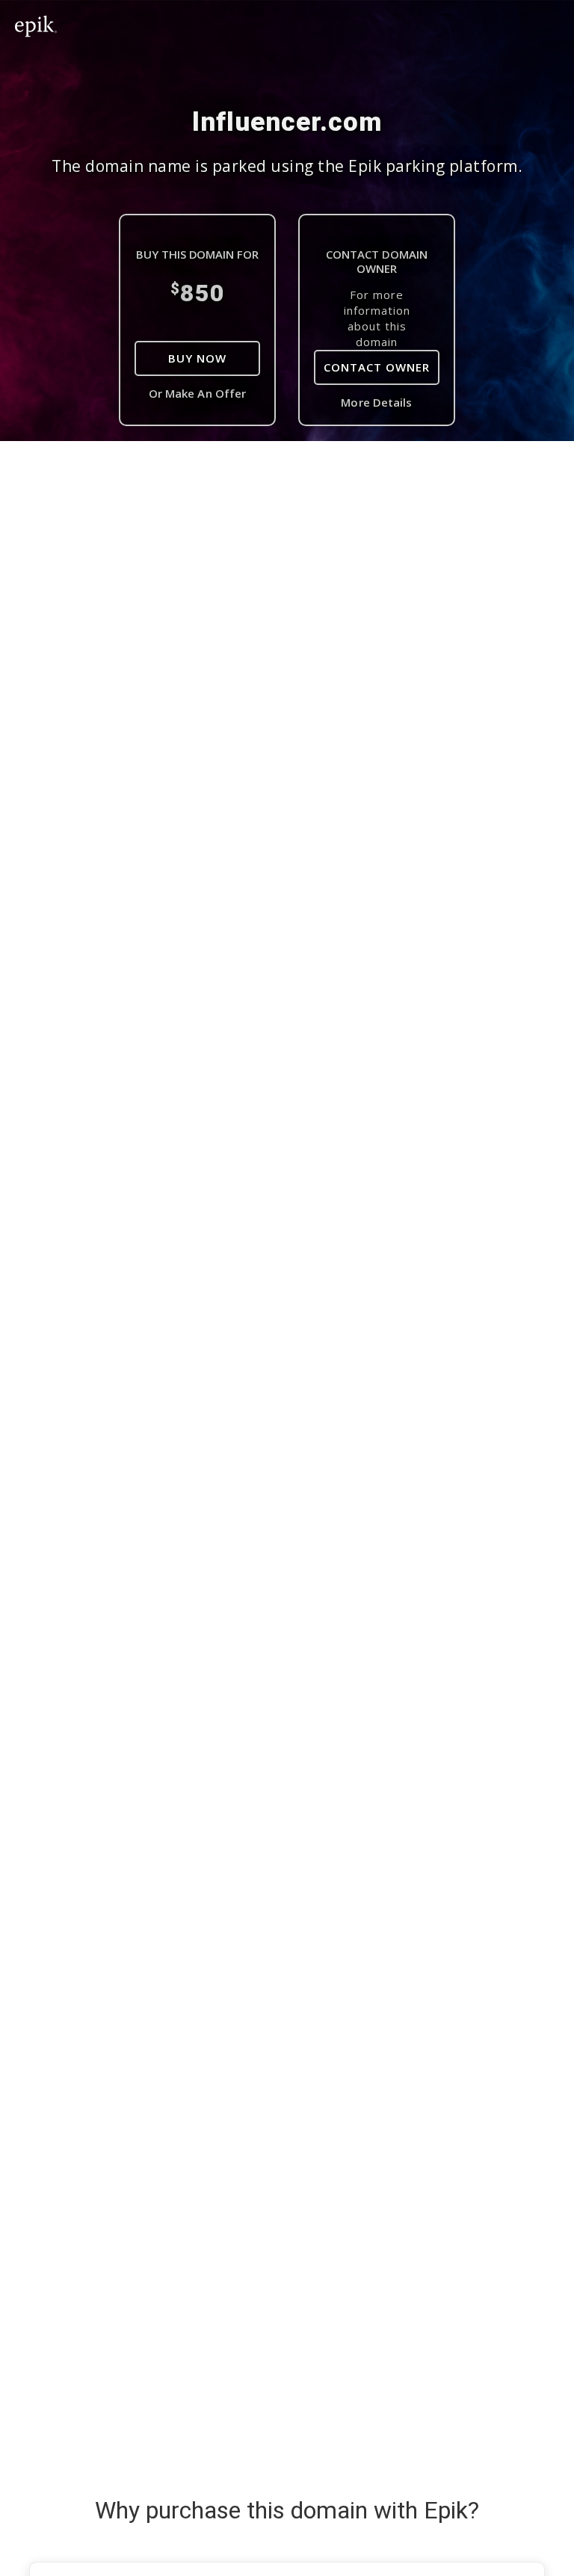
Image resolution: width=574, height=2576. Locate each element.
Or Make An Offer (198, 393)
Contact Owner (377, 367)
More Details (376, 402)
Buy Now (197, 358)
